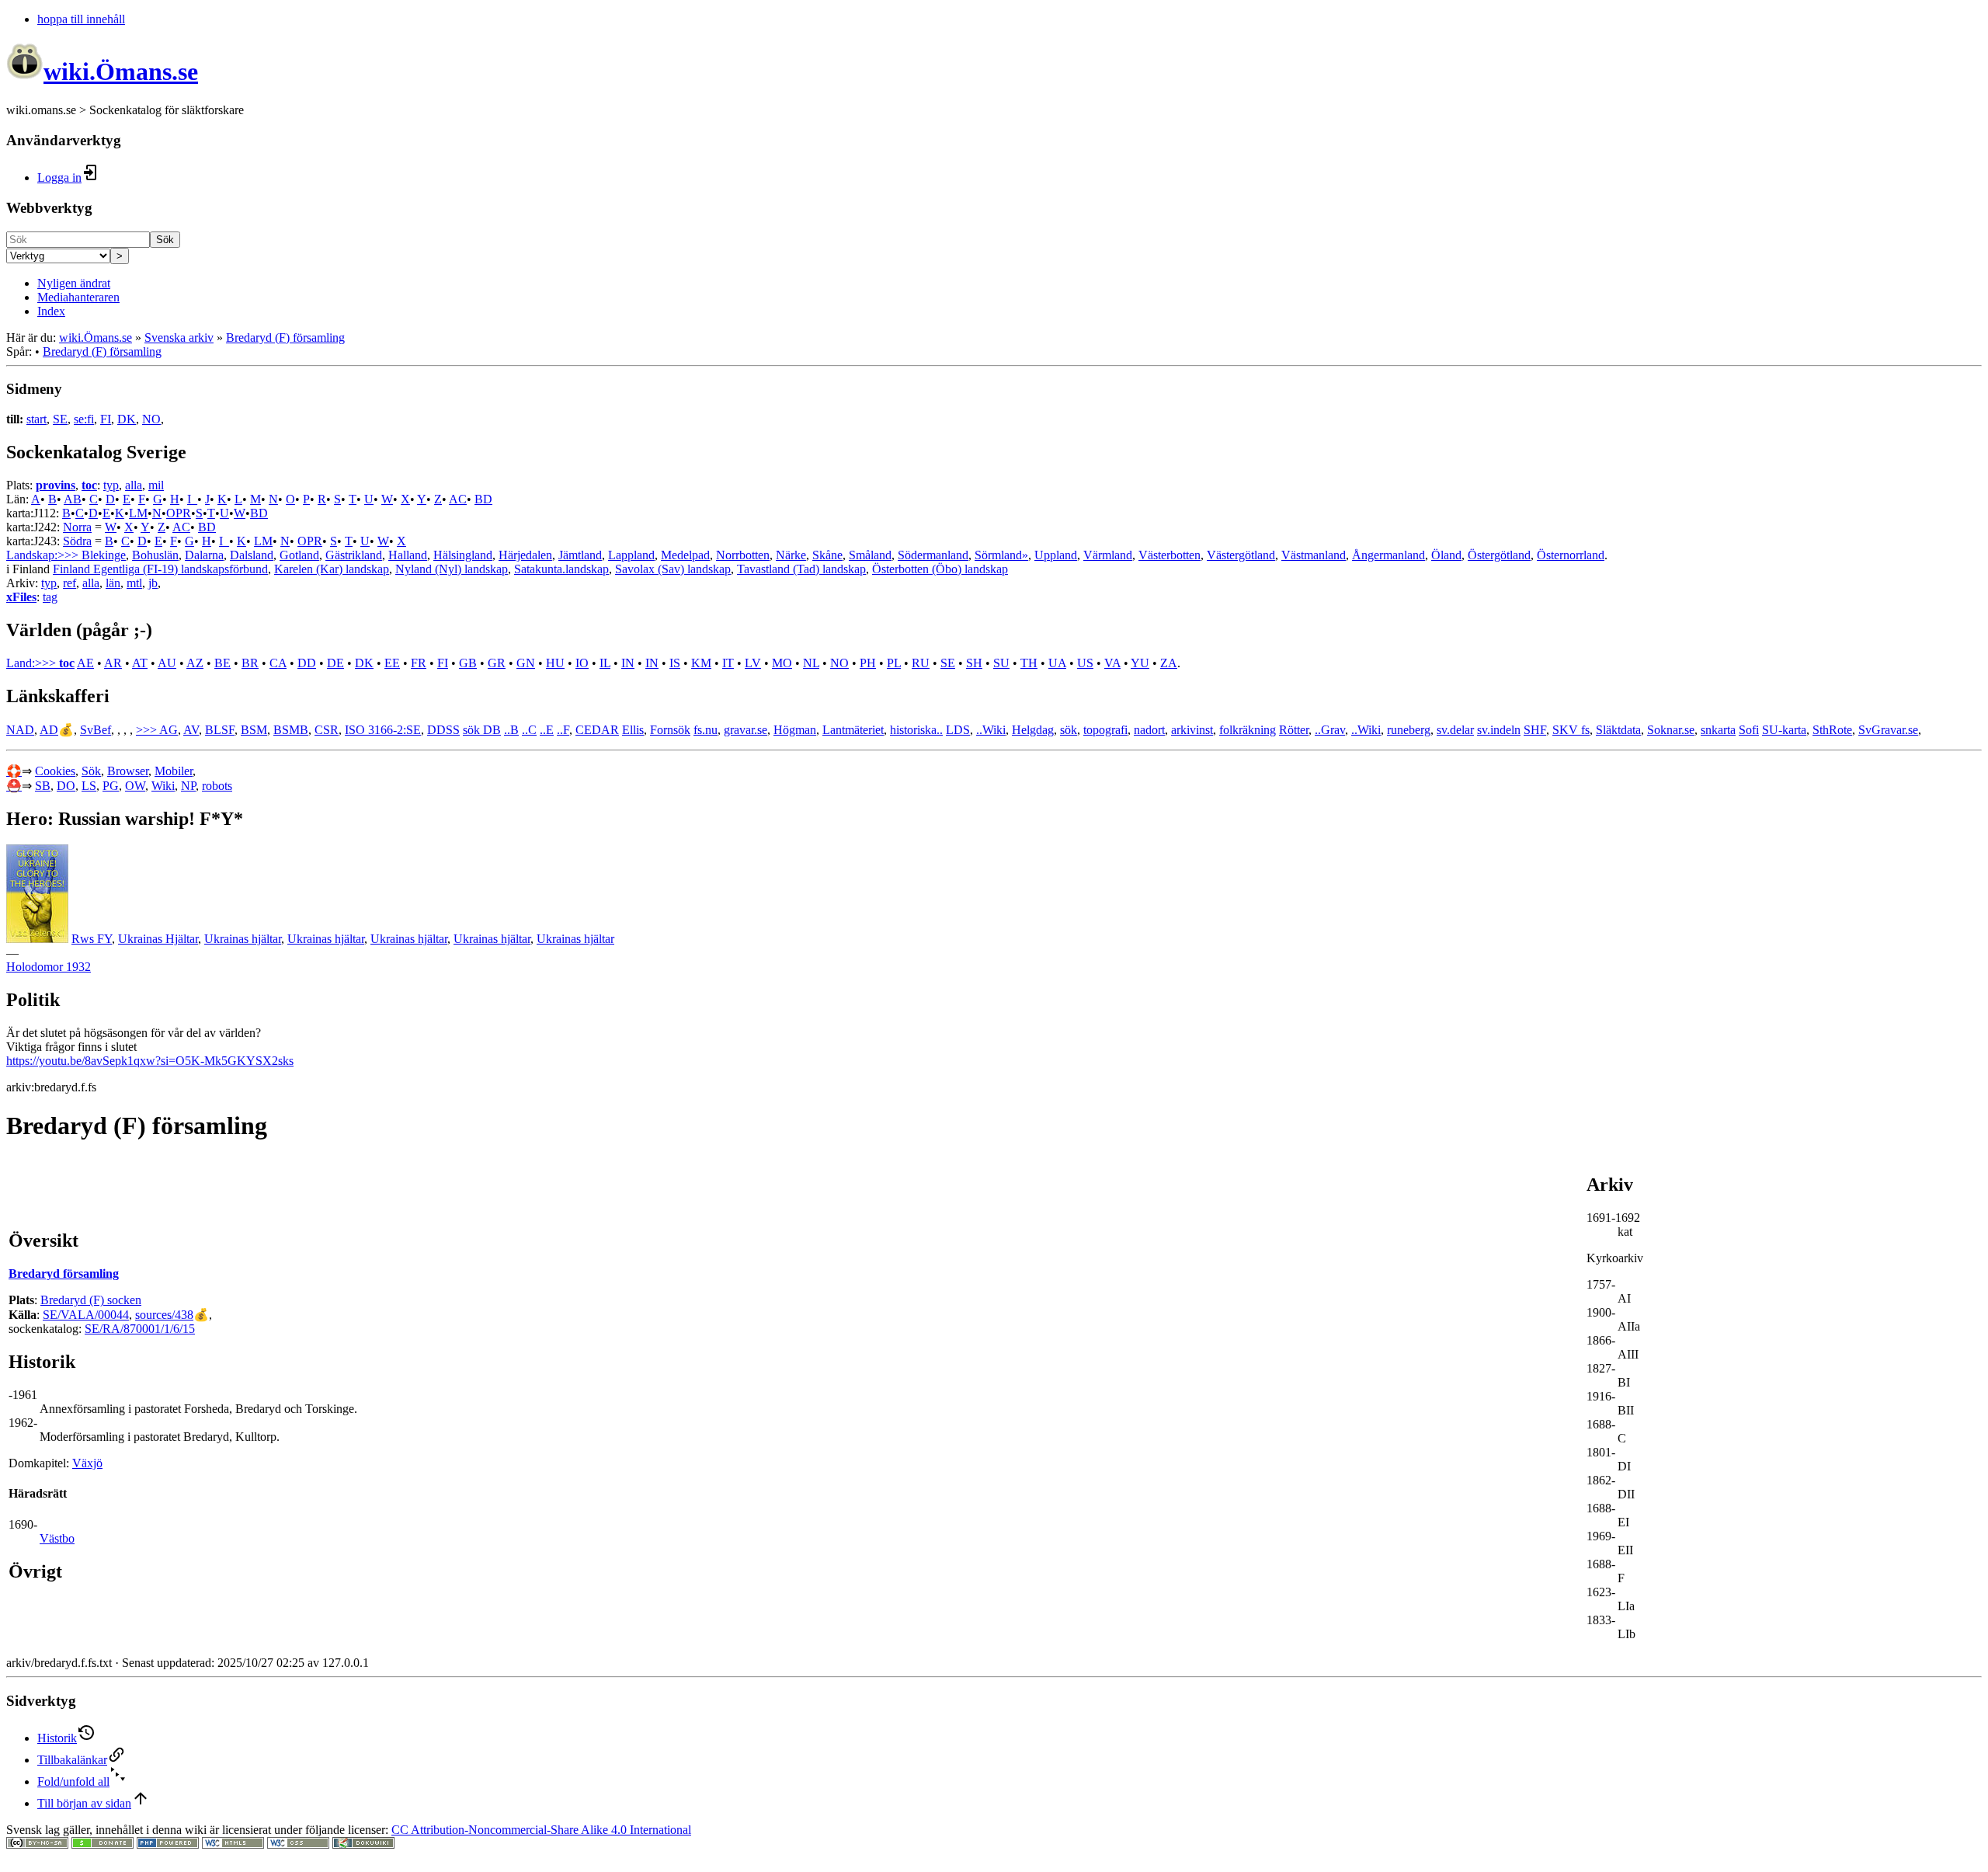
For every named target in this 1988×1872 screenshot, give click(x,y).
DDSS (443, 730)
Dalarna (204, 555)
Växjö (87, 1463)
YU (1140, 663)
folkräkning (1248, 730)
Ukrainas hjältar (243, 939)
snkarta (1718, 730)
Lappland (631, 555)
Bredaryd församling (64, 1274)
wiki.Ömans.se (96, 338)
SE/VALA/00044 (86, 1315)
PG (111, 786)
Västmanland (1314, 555)
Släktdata (1618, 730)
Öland (1446, 555)
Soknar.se (1671, 730)
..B (511, 730)
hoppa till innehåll (81, 19)
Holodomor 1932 (49, 967)
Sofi (1749, 730)
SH (974, 663)
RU (921, 663)
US (1085, 663)
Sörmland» (1001, 555)
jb (153, 583)
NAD (20, 730)
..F (563, 730)
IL (605, 663)
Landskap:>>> (44, 555)
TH (1029, 663)
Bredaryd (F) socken (91, 1300)
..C (529, 730)
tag (50, 597)
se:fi (84, 419)
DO (66, 786)
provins (56, 485)
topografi (1105, 730)
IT (728, 663)
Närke (791, 555)
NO (151, 419)
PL (894, 663)
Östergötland (1499, 555)
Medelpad (685, 555)
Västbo (57, 1538)
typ (111, 485)
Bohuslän (155, 555)
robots (217, 786)
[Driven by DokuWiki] (363, 1844)
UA (1057, 663)
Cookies (55, 771)
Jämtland (580, 555)
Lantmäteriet (853, 730)
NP (188, 786)
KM (701, 663)
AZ (195, 663)
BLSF (220, 730)
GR (497, 663)
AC (458, 499)
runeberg (1409, 730)
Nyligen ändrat (74, 283)
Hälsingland (463, 555)
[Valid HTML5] (233, 1844)
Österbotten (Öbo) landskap (940, 569)
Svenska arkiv (179, 338)
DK (127, 419)
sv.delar (1455, 730)
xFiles (21, 597)
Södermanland (933, 555)
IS (675, 663)
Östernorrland (1571, 555)
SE (60, 419)
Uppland (1056, 555)
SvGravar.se (1888, 730)
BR (250, 663)
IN (628, 663)
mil (156, 485)
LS (89, 786)
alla (134, 485)
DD (307, 663)
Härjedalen (525, 555)
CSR (327, 730)
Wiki (163, 786)
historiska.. (916, 730)
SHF (1535, 730)
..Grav (1330, 730)
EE (392, 663)
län (113, 583)
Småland (870, 555)
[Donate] (103, 1844)
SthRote (1832, 730)
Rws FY (92, 939)
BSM (254, 730)
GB (468, 663)
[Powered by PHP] (168, 1844)
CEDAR (597, 730)
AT (140, 663)
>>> (148, 730)
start (36, 419)
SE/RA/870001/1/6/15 (140, 1329)
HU (555, 663)
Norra (77, 527)
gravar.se (745, 730)
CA (278, 663)
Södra (77, 541)
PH (868, 663)
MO (782, 663)
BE (222, 663)
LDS (958, 730)
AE (85, 663)
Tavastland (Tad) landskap (801, 569)
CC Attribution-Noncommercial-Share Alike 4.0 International (541, 1830)
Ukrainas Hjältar (158, 939)
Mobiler (174, 771)
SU (1001, 663)
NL (811, 663)
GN (526, 663)
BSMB (291, 730)
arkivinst (1192, 730)
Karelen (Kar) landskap (332, 569)
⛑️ (14, 786)
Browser (128, 771)
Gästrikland (354, 555)
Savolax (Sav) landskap (673, 569)
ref (70, 583)
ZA (1169, 663)
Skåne (827, 555)
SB (43, 786)
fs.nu (706, 730)
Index (51, 311)
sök (1069, 730)
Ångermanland (1388, 555)
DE (335, 663)
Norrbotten (743, 555)
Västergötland (1241, 555)
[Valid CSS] (298, 1844)
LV (753, 663)
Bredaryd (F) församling (285, 338)
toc (89, 485)
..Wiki (991, 730)
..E (547, 730)
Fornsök (670, 730)
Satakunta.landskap (561, 569)
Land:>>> (33, 663)
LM (138, 513)
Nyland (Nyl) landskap (452, 569)
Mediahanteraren (78, 297)
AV (191, 730)
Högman (795, 730)
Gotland (299, 555)
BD (483, 499)
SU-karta (1784, 730)
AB (73, 499)
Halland (408, 555)
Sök (165, 240)
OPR (179, 513)
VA (1112, 663)
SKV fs (1571, 730)
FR (419, 663)
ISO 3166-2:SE (383, 730)
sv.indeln (1499, 730)
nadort (1149, 730)
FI (106, 419)
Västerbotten (1170, 555)
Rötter (1294, 730)
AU (167, 663)
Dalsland (252, 555)
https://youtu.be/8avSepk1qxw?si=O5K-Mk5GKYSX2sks (150, 1061)
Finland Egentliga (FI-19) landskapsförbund (160, 569)
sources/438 (164, 1315)
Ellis (633, 730)
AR (113, 663)
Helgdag (1033, 730)
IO (582, 663)
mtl (134, 583)
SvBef (96, 730)
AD (49, 730)
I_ (192, 499)
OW (135, 786)
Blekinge (104, 555)
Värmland (1108, 555)
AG (169, 730)
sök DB (482, 730)
